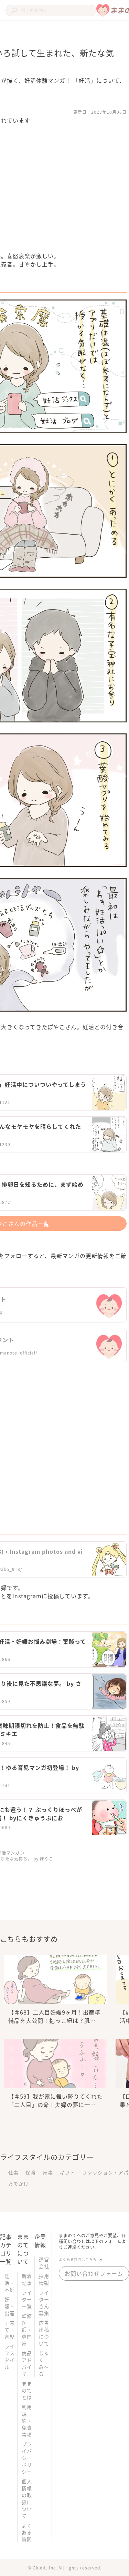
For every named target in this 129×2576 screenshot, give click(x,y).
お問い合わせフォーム (94, 2273)
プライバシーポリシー (27, 2458)
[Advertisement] (64, 1444)
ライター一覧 (27, 2299)
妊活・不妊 (10, 2283)
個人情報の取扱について (27, 2498)
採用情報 (44, 2279)
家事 (48, 2172)
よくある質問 (27, 2532)
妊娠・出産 (10, 2306)
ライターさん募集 (44, 2303)
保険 (31, 2172)
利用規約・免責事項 (27, 2421)
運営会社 (44, 2263)
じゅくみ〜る (44, 2363)
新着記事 (27, 2279)
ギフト (68, 2172)
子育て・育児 (10, 2330)
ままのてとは (27, 2390)
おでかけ (19, 2183)
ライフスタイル (10, 2356)
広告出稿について (44, 2333)
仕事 (13, 2172)
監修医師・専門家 (27, 2330)
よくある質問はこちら (78, 2259)
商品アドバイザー (27, 2363)
